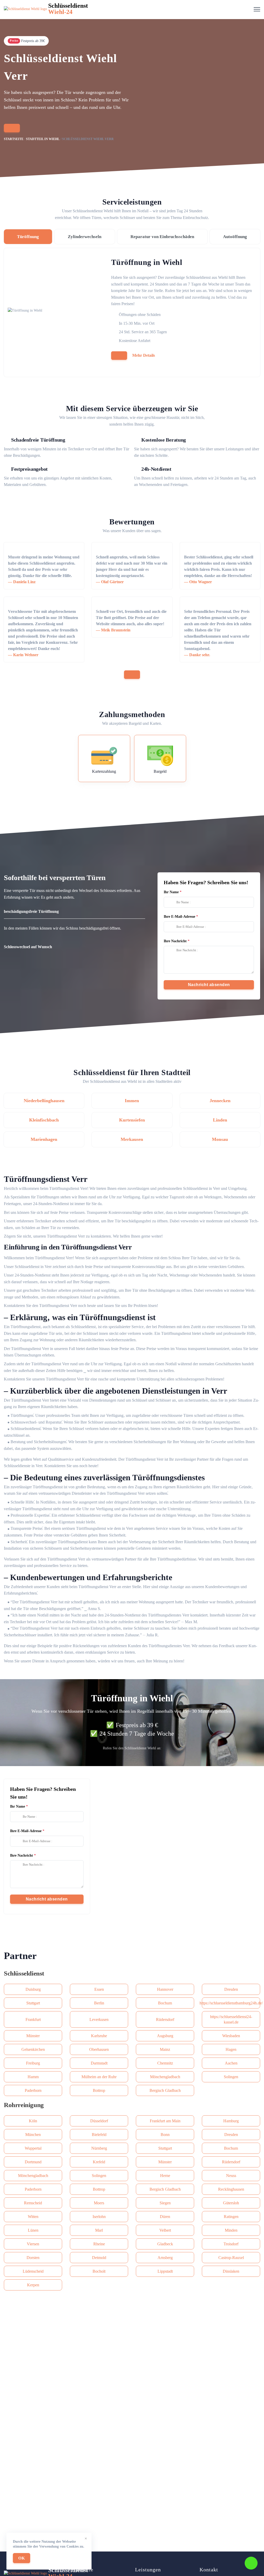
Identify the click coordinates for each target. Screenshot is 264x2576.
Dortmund (33, 2162)
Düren (165, 2217)
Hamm (33, 2077)
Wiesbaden (231, 2036)
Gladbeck (165, 2244)
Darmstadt (99, 2063)
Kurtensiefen (132, 1120)
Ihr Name (171, 892)
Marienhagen (44, 1139)
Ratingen (231, 2217)
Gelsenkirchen (33, 2049)
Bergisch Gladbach (165, 2090)
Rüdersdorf (165, 2020)
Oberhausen (99, 2049)
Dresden (231, 1989)
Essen (99, 1989)
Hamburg (231, 2121)
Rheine (99, 2244)
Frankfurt (33, 2020)
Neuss (231, 2176)
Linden (220, 1120)
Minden (231, 2230)
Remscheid (33, 2203)
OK (22, 2558)
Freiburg (33, 2063)
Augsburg (165, 2036)
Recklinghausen (231, 2189)
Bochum (165, 2003)
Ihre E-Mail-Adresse (179, 917)
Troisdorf (231, 2244)
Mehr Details (144, 355)
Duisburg (33, 1989)
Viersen (33, 2244)
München (33, 2135)
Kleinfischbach (44, 1120)
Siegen (165, 2203)
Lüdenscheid (33, 2271)
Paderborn (33, 2090)
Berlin (99, 2003)
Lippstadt (165, 2271)
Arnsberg (165, 2258)
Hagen (231, 2049)
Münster (33, 2036)
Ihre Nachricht (175, 941)
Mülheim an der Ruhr (99, 2077)
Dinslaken (231, 2271)
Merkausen (132, 1139)
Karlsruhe (99, 2036)
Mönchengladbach (165, 2077)
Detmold (99, 2258)
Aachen (231, 2063)
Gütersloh (231, 2203)
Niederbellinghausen (44, 1101)
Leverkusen (99, 2020)
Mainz (165, 2049)
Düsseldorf (99, 2121)
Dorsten (33, 2258)
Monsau (220, 1139)
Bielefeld (99, 2135)
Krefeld (99, 2162)
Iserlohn (99, 2217)
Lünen (33, 2230)
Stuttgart (33, 2003)
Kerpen (33, 2285)
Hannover (165, 1989)
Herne (165, 2176)
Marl (99, 2230)
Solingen (231, 2077)
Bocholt (99, 2271)
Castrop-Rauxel (231, 2258)
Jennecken (220, 1101)
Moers (99, 2203)
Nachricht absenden (209, 985)
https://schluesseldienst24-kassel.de (231, 2019)
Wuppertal (33, 2148)
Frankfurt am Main (165, 2121)
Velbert (165, 2230)
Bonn (165, 2135)
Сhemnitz (165, 2063)
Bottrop (99, 2090)
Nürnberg (99, 2148)
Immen (132, 1101)
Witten (33, 2217)
